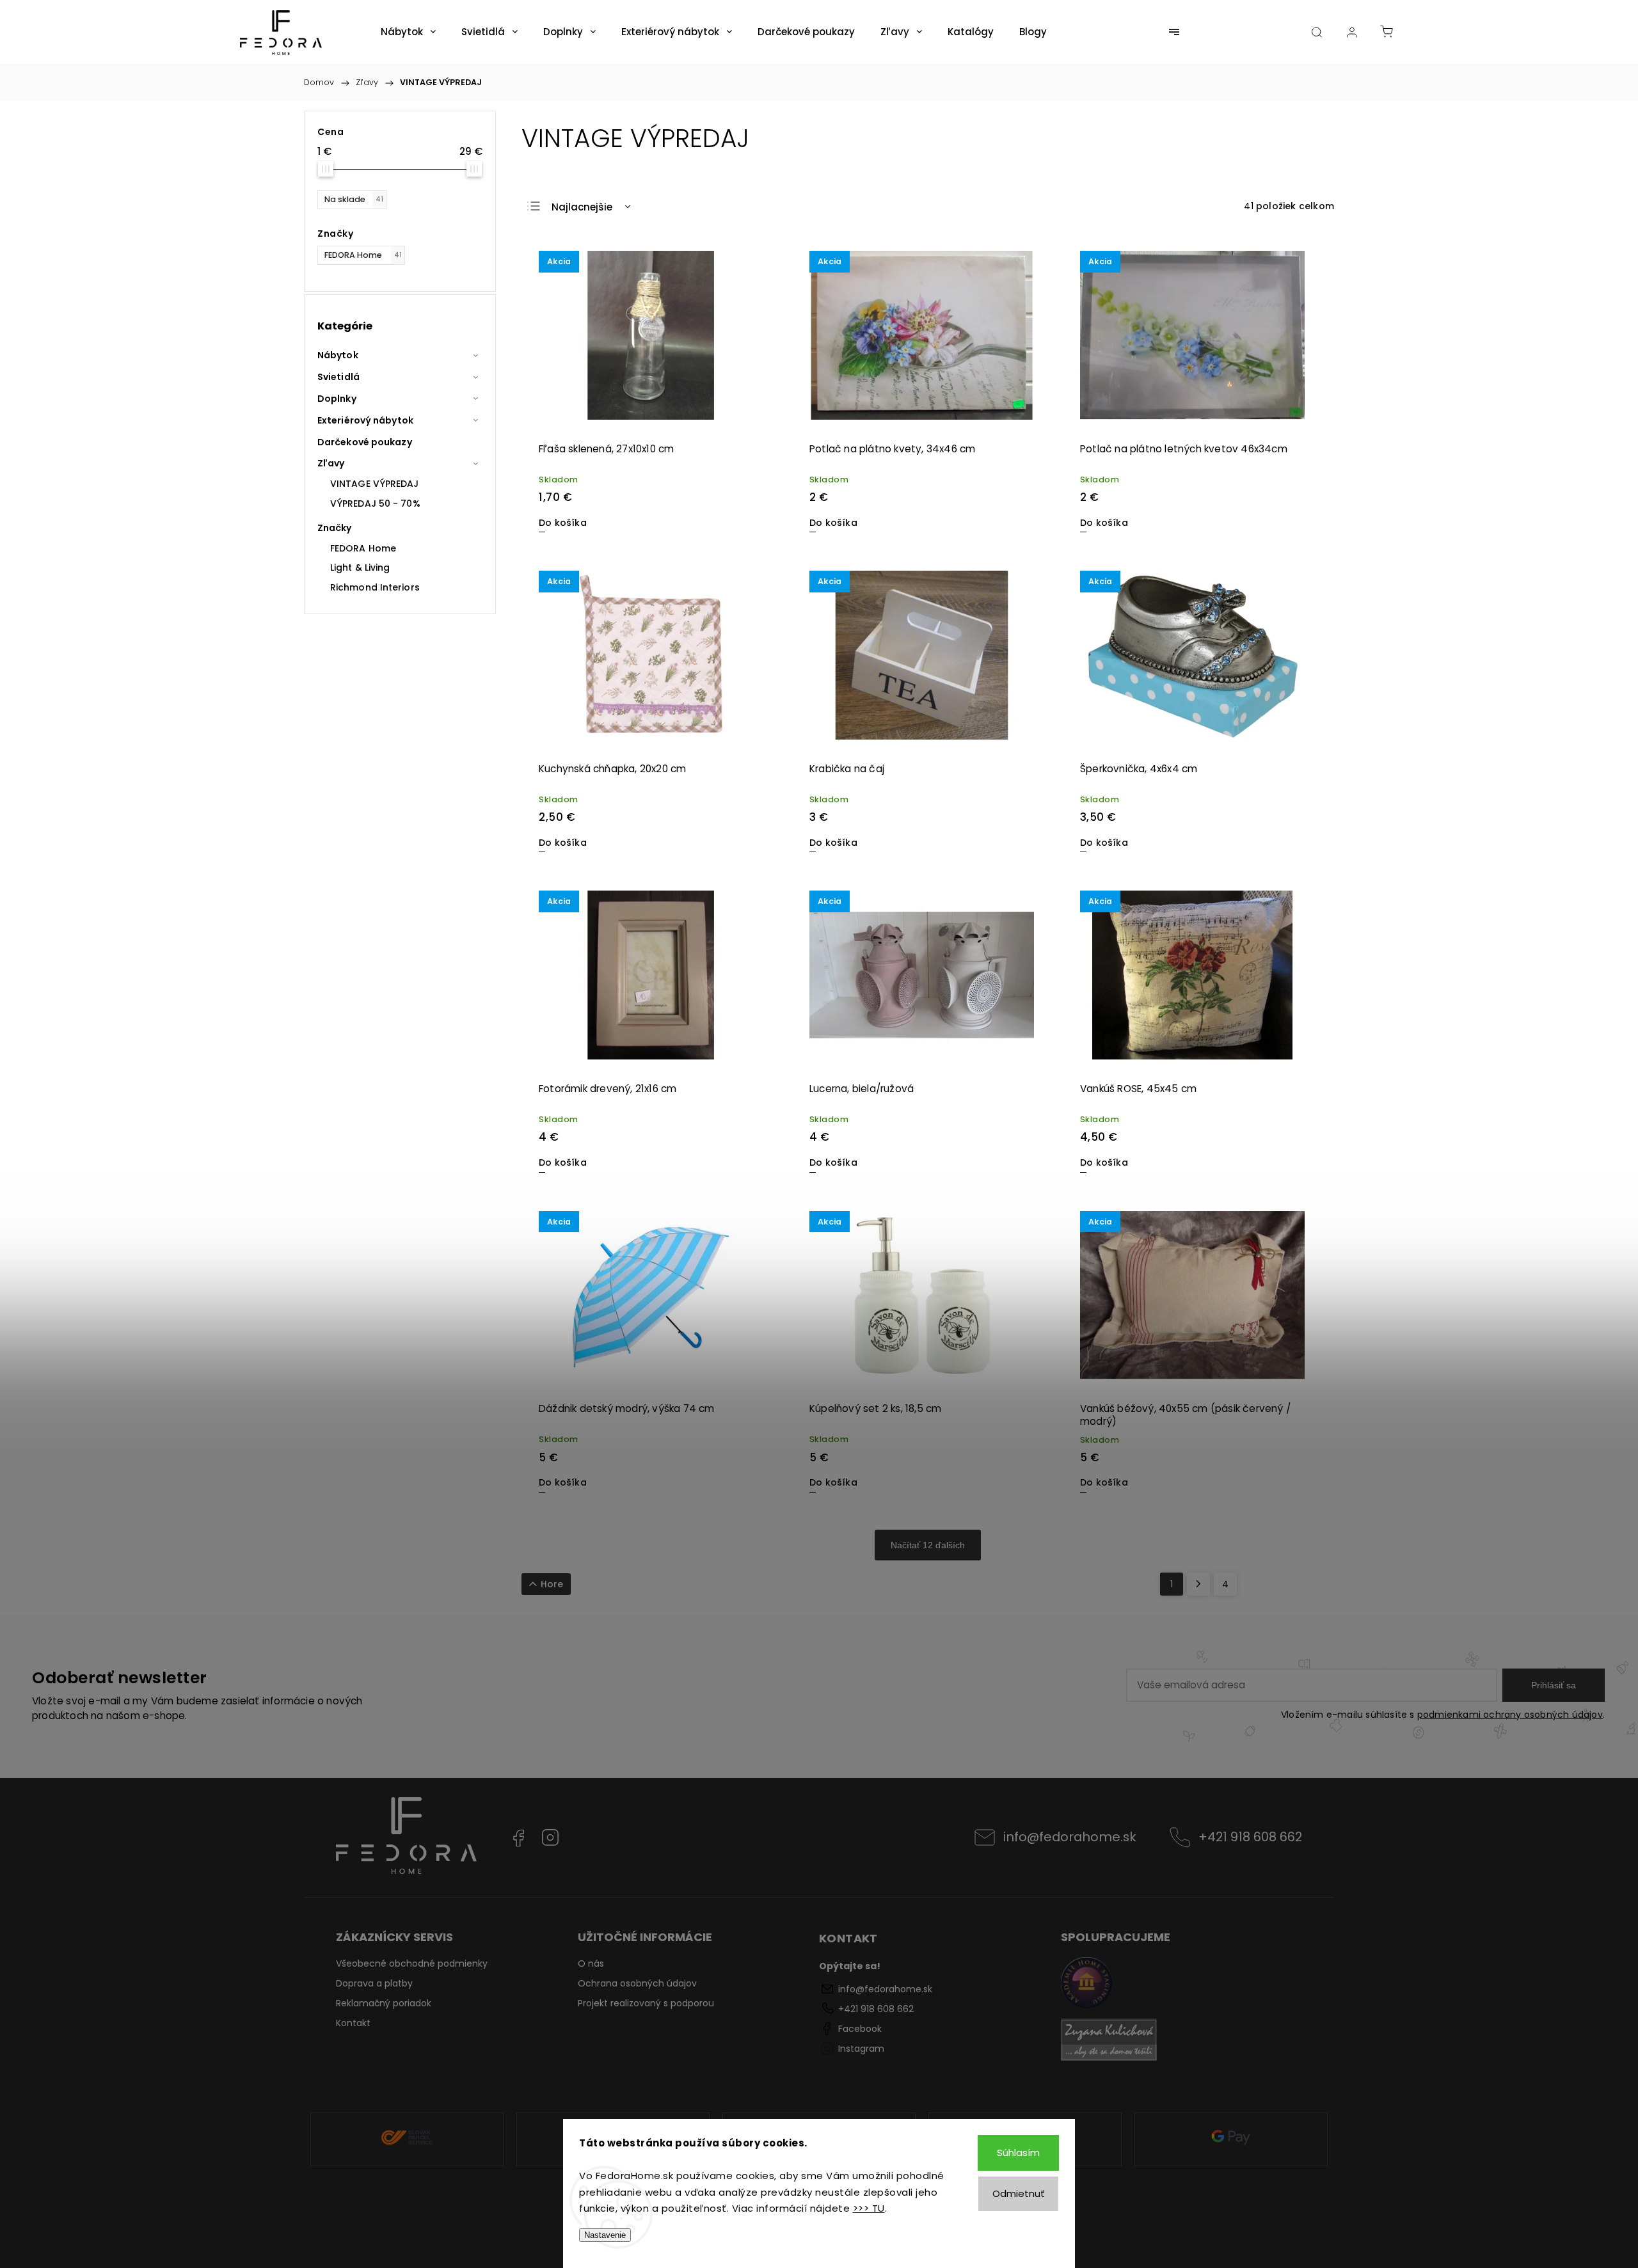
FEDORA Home (363, 255)
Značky (335, 528)
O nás (591, 1963)
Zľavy (331, 463)
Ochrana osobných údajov (637, 1983)
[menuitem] (408, 32)
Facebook (518, 1837)
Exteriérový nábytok (365, 420)
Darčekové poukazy (365, 442)
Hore (552, 1584)
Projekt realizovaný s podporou (646, 2003)
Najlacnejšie (582, 207)
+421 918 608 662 (1250, 1837)
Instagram (550, 1837)
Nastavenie (605, 2235)
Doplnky (337, 399)
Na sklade (354, 199)
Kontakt (353, 2023)
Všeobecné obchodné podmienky (412, 1963)
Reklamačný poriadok (384, 2003)
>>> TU (869, 2208)
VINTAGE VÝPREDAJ (375, 484)
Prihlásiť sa (1554, 1685)
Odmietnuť (1019, 2193)
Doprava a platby (374, 1983)
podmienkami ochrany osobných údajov (1510, 1715)
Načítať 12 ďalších (928, 1545)
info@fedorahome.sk (1070, 1837)
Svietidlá (338, 377)
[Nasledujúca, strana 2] (1198, 1584)
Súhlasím (1018, 2153)
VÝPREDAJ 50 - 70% (375, 504)
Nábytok (338, 355)
